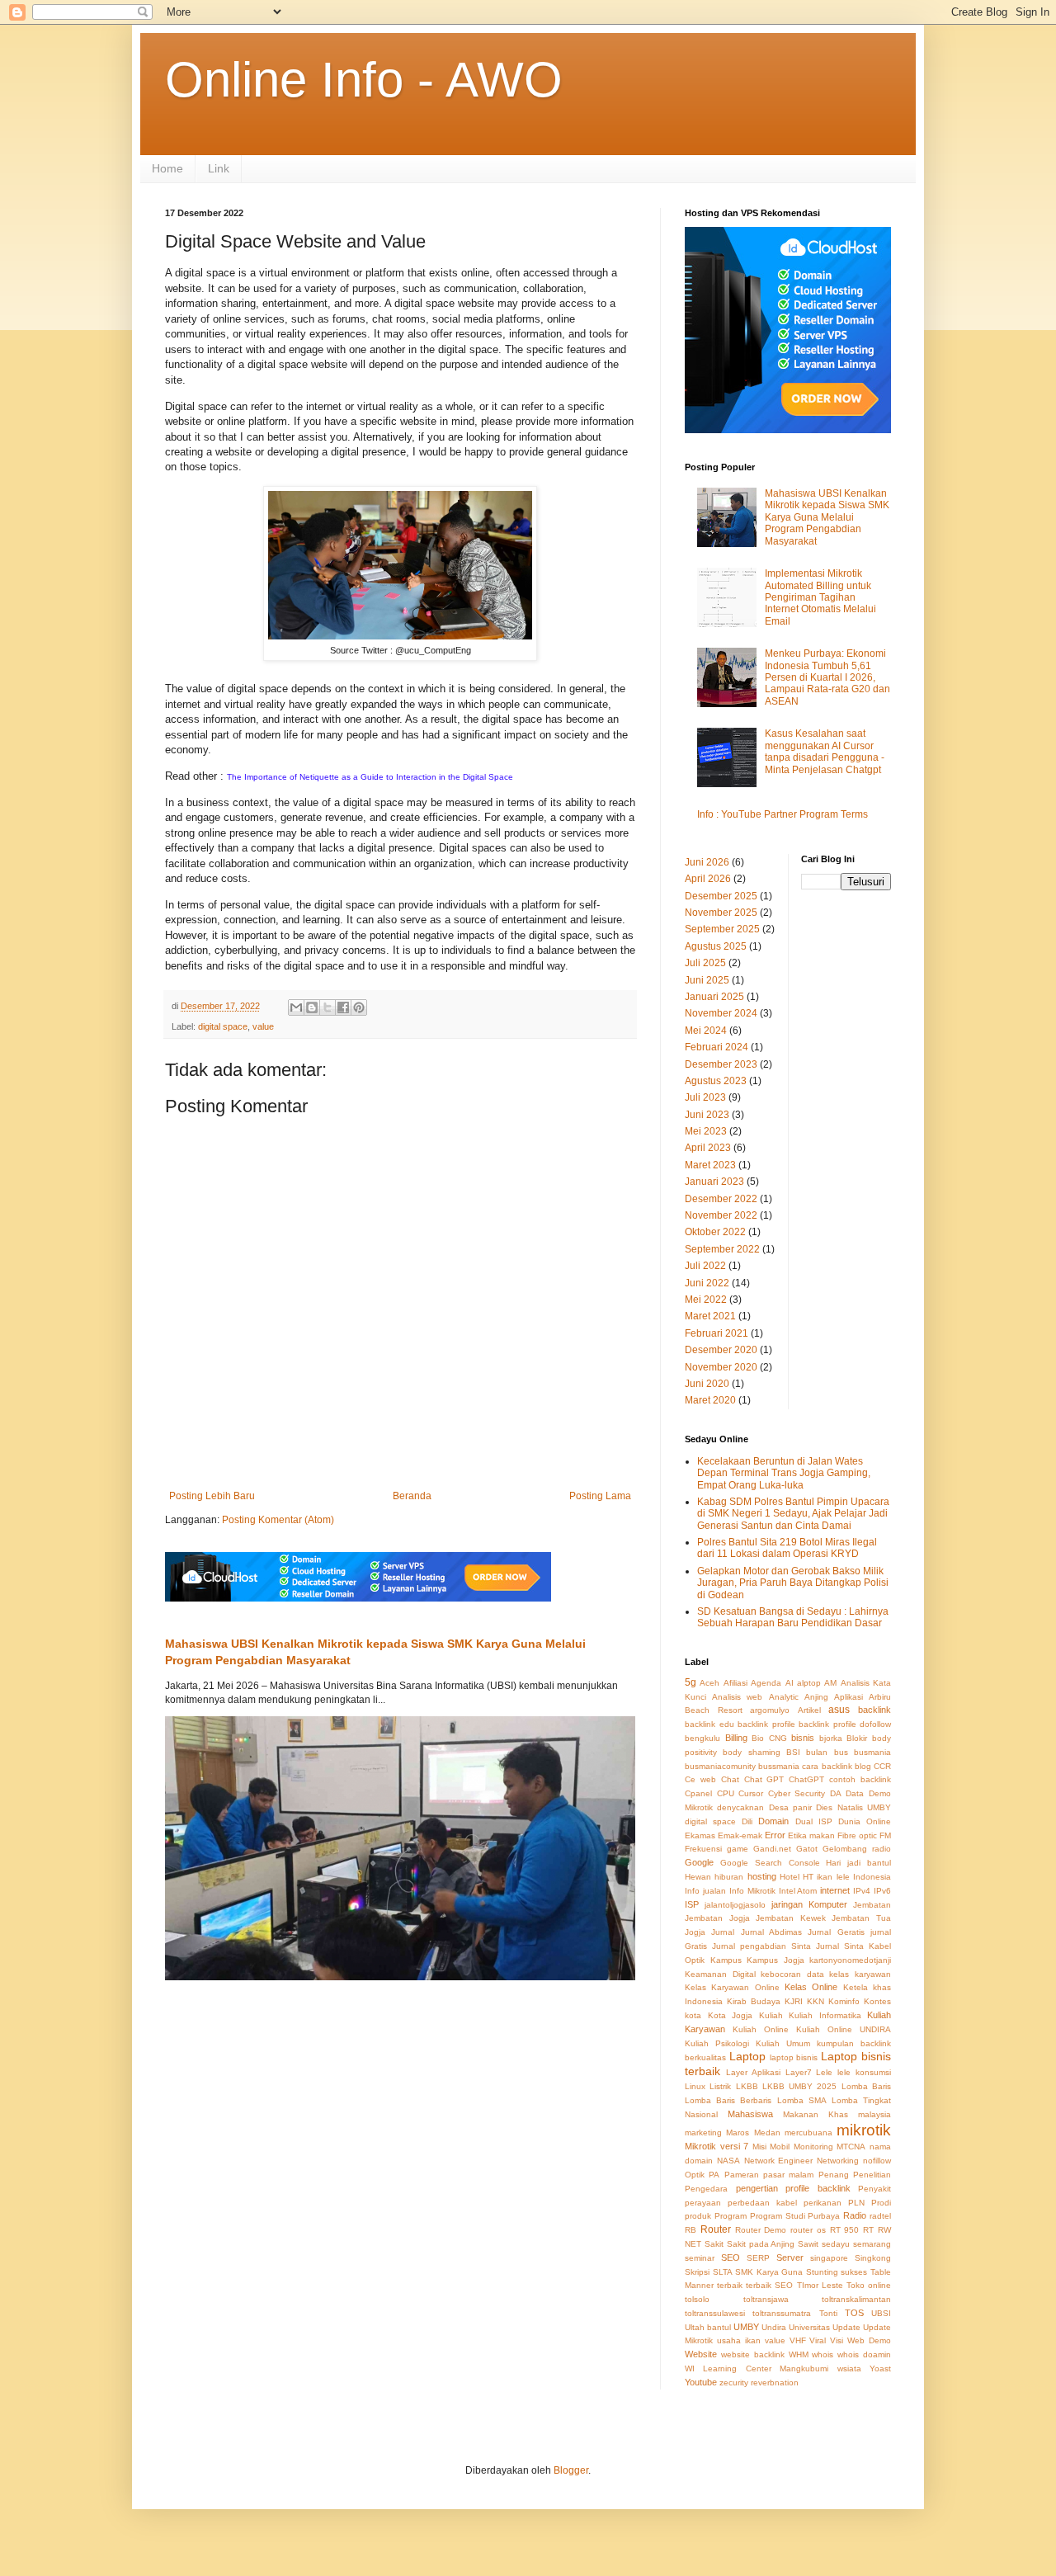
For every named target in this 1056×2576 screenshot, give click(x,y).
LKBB (747, 2086)
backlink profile (766, 1724)
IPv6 (882, 1891)
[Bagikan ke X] (328, 1007)
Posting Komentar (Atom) (278, 1520)
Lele (824, 2072)
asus (839, 1710)
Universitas (809, 2327)
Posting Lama (600, 1496)
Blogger (571, 2470)
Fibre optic (857, 1835)
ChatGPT (806, 1779)
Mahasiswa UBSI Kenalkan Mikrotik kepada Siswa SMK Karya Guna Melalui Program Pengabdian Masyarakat (827, 517)
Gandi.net (772, 1849)
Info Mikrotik (752, 1891)
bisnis (803, 1738)
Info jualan (705, 1891)
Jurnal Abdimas (771, 1932)
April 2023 (708, 1148)
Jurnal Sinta (840, 1946)
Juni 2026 (707, 862)
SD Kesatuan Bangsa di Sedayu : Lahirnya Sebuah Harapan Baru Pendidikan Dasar (793, 1617)
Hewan (698, 1877)
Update (846, 2327)
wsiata (849, 2368)
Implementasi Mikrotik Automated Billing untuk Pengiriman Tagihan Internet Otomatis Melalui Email (820, 597)
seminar (700, 2258)
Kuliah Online (761, 2029)
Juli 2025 (705, 963)
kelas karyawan (860, 1974)
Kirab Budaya (754, 2001)
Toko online (869, 2285)
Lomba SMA (802, 2100)
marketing (703, 2133)
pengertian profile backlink (793, 2188)
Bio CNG (769, 1738)
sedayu (836, 2244)
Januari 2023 (714, 1182)
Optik (695, 2175)
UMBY (746, 2327)
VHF (798, 2340)
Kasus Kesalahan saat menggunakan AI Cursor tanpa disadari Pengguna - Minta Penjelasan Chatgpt (825, 751)
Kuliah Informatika (825, 2015)
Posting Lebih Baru (212, 1496)
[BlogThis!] (312, 1007)
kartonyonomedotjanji (850, 1960)
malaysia (874, 2114)
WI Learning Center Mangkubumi (757, 2368)
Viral (818, 2340)
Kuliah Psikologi (717, 2043)
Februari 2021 (717, 1333)
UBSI (881, 2313)
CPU (726, 1793)
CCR (882, 1766)
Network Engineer (779, 2161)
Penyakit (874, 2189)
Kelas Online (811, 1987)
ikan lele (833, 1877)
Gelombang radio (857, 1849)
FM (885, 1835)
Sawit (808, 2244)
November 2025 (721, 913)
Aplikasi (849, 1697)
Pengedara (706, 2189)
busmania (872, 1752)
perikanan (823, 2203)
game (738, 1849)
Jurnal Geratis (836, 1932)
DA (836, 1793)
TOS (854, 2313)
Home (167, 168)
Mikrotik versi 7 (717, 2146)
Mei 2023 (706, 1131)
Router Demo (761, 2230)
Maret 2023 (710, 1165)
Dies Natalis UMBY (853, 1807)
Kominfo (844, 2001)
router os (808, 2230)
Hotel (790, 1877)
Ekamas (700, 1835)
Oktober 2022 (715, 1232)
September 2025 (722, 929)
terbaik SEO (769, 2285)
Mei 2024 (706, 1031)
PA (714, 2175)
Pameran (742, 2175)
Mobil (780, 2147)
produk (698, 2216)
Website (701, 2354)
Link (219, 168)
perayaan (703, 2203)
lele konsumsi (864, 2072)
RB (691, 2230)
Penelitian (872, 2175)
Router (716, 2229)
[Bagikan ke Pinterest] (359, 1007)
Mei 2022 (706, 1300)
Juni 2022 (707, 1283)
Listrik (720, 2086)
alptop (809, 1683)
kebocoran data (792, 1974)
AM (830, 1683)
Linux (695, 2086)
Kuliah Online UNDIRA (844, 2029)
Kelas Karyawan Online (732, 1987)
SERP (758, 2258)
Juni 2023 (707, 1115)
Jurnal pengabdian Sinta (761, 1946)
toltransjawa (766, 2299)
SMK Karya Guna (769, 2272)
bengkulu (702, 1738)
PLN (856, 2203)
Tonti (828, 2313)
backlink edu (709, 1724)
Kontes (877, 2001)
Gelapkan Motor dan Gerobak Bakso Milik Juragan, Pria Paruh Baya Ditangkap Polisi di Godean (793, 1583)
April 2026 (708, 879)
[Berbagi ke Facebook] (343, 1007)
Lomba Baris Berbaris (728, 2100)
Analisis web (737, 1697)
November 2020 (721, 1367)
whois (823, 2354)
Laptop (747, 2056)
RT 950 (845, 2230)
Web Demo (869, 2340)
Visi (837, 2340)
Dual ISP (814, 1821)
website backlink (753, 2354)
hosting (762, 1876)
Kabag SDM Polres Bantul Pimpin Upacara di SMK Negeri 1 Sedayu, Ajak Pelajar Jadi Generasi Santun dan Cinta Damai (793, 1514)
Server (790, 2258)
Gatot (807, 1849)
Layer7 (799, 2072)
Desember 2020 (721, 1350)
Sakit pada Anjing (761, 2244)
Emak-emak (740, 1835)
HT (808, 1877)
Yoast (880, 2368)
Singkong (873, 2258)
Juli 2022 (705, 1266)
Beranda (412, 1496)
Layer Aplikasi (753, 2072)
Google (699, 1862)
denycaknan (740, 1807)
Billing (736, 1738)
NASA (728, 2161)
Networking (838, 2161)
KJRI (794, 2001)
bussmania (779, 1766)
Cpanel (698, 1793)
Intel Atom (798, 1891)
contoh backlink (860, 1779)
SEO (731, 2258)
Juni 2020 (707, 1384)
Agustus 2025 (716, 946)
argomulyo (770, 1710)
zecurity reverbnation (759, 2383)
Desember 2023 (721, 1064)
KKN (816, 2001)
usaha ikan (739, 2340)
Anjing (816, 1697)
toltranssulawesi (715, 2313)
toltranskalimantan (856, 2299)
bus (841, 1752)
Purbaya (824, 2216)
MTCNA (851, 2147)
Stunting (822, 2272)
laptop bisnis (794, 2057)
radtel (880, 2216)
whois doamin (864, 2354)
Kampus (726, 1960)
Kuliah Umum (783, 2043)
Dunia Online (865, 1821)
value (263, 1026)
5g (691, 1682)
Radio (855, 2215)
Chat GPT (764, 1779)
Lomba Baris (866, 2086)
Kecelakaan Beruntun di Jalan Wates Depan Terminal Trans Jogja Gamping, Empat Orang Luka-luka (784, 1473)
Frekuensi (703, 1849)
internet (835, 1890)
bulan (817, 1752)
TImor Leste (820, 2285)
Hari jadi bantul (858, 1863)
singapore (829, 2258)
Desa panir (790, 1807)
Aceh (709, 1683)
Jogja (695, 1932)
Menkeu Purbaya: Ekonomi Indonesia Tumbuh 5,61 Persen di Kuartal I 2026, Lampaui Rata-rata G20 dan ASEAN (827, 677)
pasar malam (788, 2175)
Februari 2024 (717, 1047)
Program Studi (778, 2216)
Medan (767, 2133)
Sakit (714, 2244)
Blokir (857, 1738)
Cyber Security (797, 1793)
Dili (747, 1821)
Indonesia (872, 1877)
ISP (692, 1904)
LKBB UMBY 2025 (800, 2086)
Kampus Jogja (775, 1960)
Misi (759, 2147)
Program (731, 2216)
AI (790, 1683)
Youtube (701, 2382)
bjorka (831, 1738)
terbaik (730, 2285)
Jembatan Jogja (717, 1918)
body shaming (751, 1752)
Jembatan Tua (861, 1918)
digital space (223, 1026)
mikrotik (864, 2130)
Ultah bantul (708, 2327)
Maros (738, 2133)
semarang (872, 2244)
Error (775, 1835)
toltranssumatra (782, 2313)
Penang (834, 2175)
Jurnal (723, 1932)
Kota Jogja (731, 2015)
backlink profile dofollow (845, 1724)
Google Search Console (770, 1863)
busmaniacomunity (720, 1766)
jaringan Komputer (809, 1904)
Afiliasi (735, 1683)
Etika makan (811, 1835)
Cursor (751, 1793)
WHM (799, 2354)
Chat (730, 1779)
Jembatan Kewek (791, 1918)
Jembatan (872, 1905)
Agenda (766, 1683)
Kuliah (771, 2015)
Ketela (856, 1987)
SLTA (723, 2272)
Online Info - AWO (364, 80)
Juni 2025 (707, 980)
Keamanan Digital (720, 1974)
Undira (774, 2327)
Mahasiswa (750, 2114)
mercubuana (808, 2133)
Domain (773, 1821)
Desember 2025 (721, 896)
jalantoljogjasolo (735, 1905)
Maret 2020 (710, 1400)
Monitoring (813, 2147)
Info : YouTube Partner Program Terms (783, 814)
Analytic (784, 1697)
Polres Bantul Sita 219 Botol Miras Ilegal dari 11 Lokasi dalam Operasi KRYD (787, 1548)
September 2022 (722, 1249)
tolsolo (697, 2299)
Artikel (809, 1710)
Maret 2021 (710, 1316)
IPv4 (862, 1891)
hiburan (729, 1877)
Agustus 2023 (716, 1081)
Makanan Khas (816, 2114)
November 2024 (721, 1013)
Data (855, 1793)
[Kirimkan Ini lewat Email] (296, 1007)
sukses (854, 2272)
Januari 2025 (714, 997)
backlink (874, 1710)
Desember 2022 (721, 1199)
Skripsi (697, 2272)
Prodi (881, 2203)
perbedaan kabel (762, 2203)
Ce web (700, 1779)
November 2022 (721, 1215)
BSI (793, 1752)
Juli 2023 (705, 1097)
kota (693, 2015)
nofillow (877, 2161)
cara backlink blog (836, 1766)
